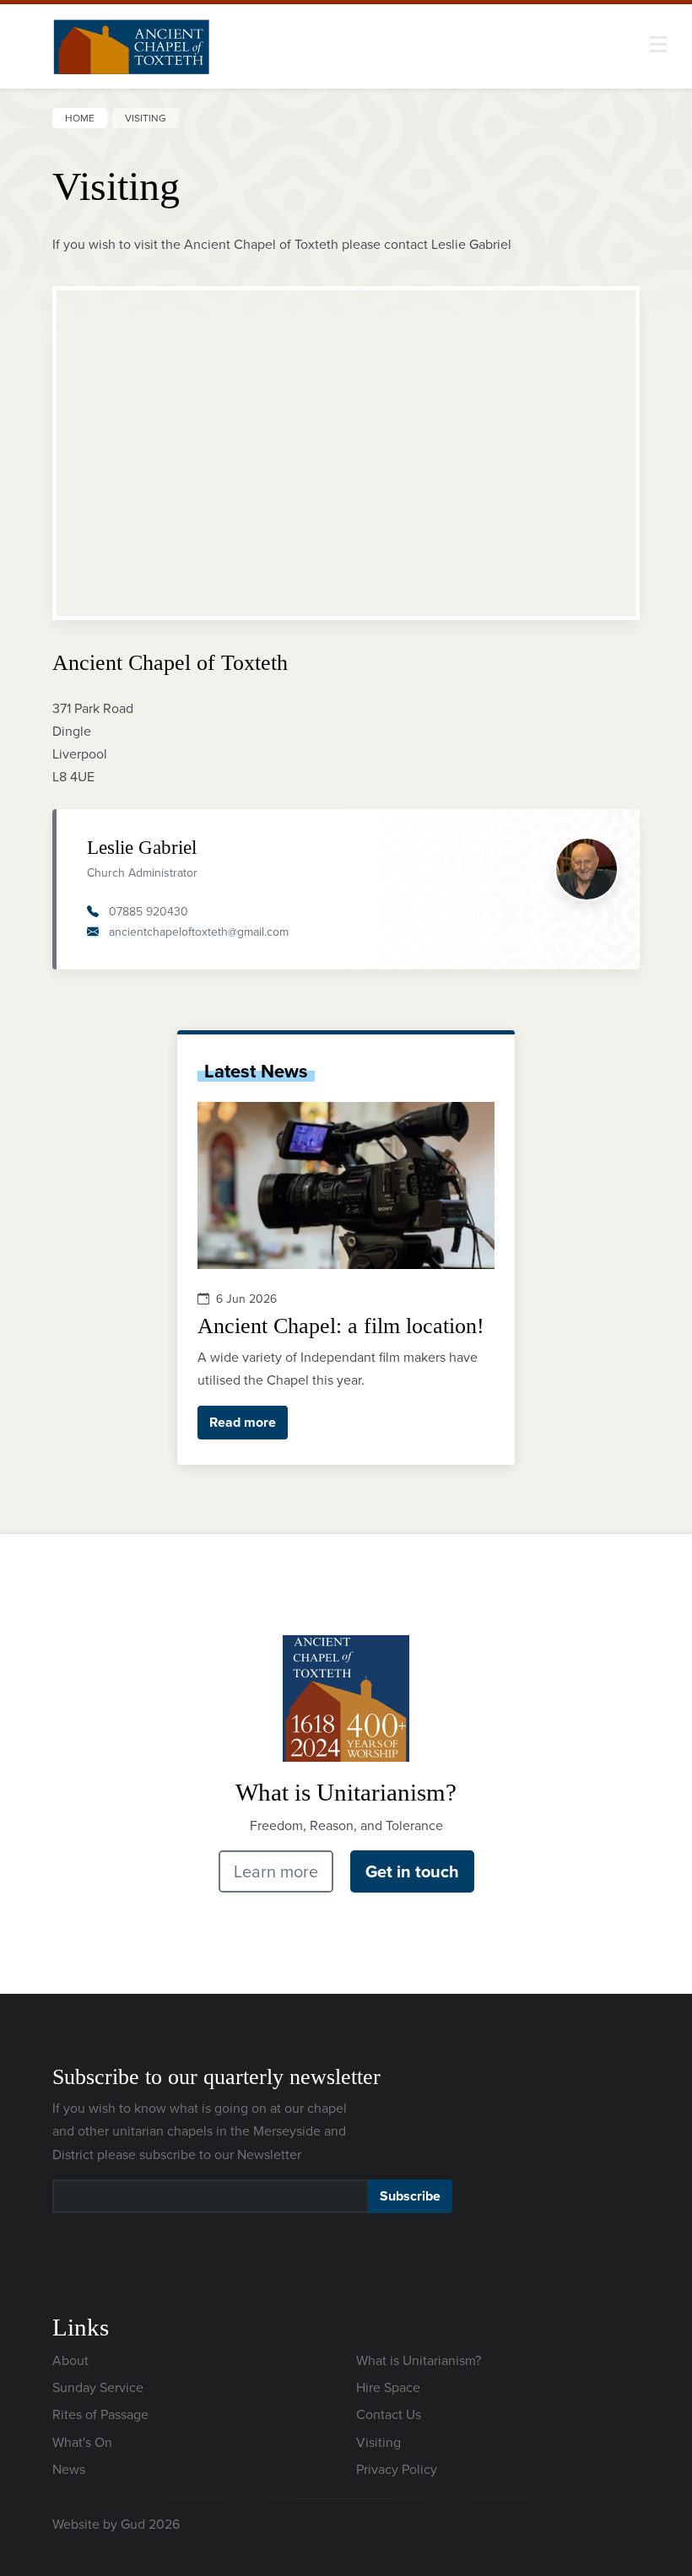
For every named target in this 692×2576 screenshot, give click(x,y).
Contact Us (389, 2414)
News (69, 2469)
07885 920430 (149, 911)
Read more (243, 1422)
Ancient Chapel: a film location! (341, 1326)
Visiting (378, 2442)
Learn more (276, 1871)
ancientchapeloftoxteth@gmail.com (199, 932)
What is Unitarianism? (419, 2360)
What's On (82, 2442)
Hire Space (388, 2387)
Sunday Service (98, 2387)
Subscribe (410, 2196)
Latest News (256, 1071)
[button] (658, 44)
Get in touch (412, 1871)
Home (80, 118)
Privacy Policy (397, 2469)
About (70, 2360)
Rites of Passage (100, 2414)
